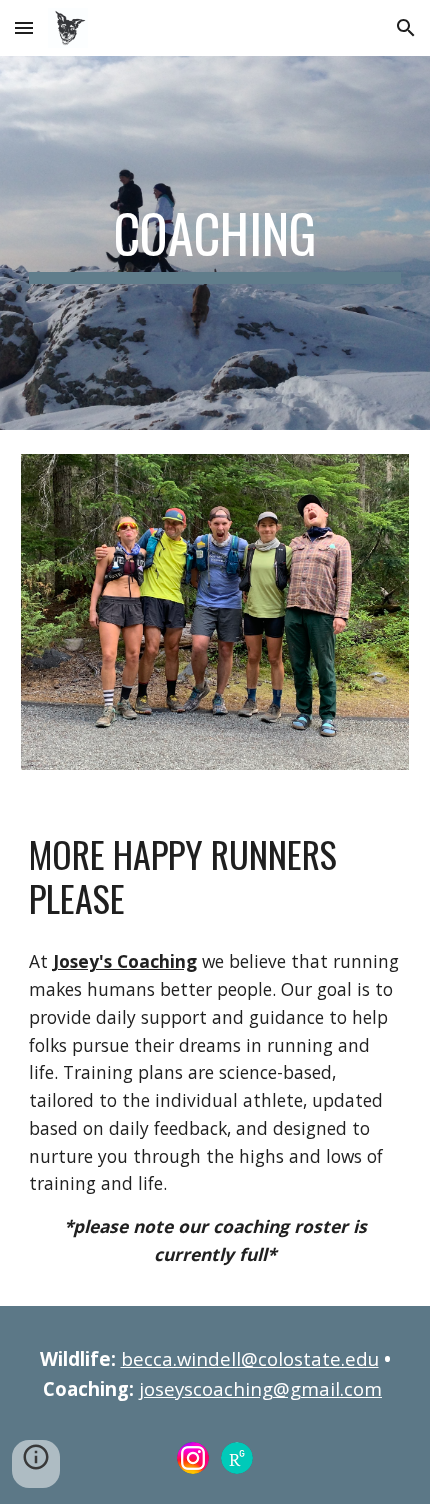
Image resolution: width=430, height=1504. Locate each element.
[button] (24, 27)
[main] (215, 243)
